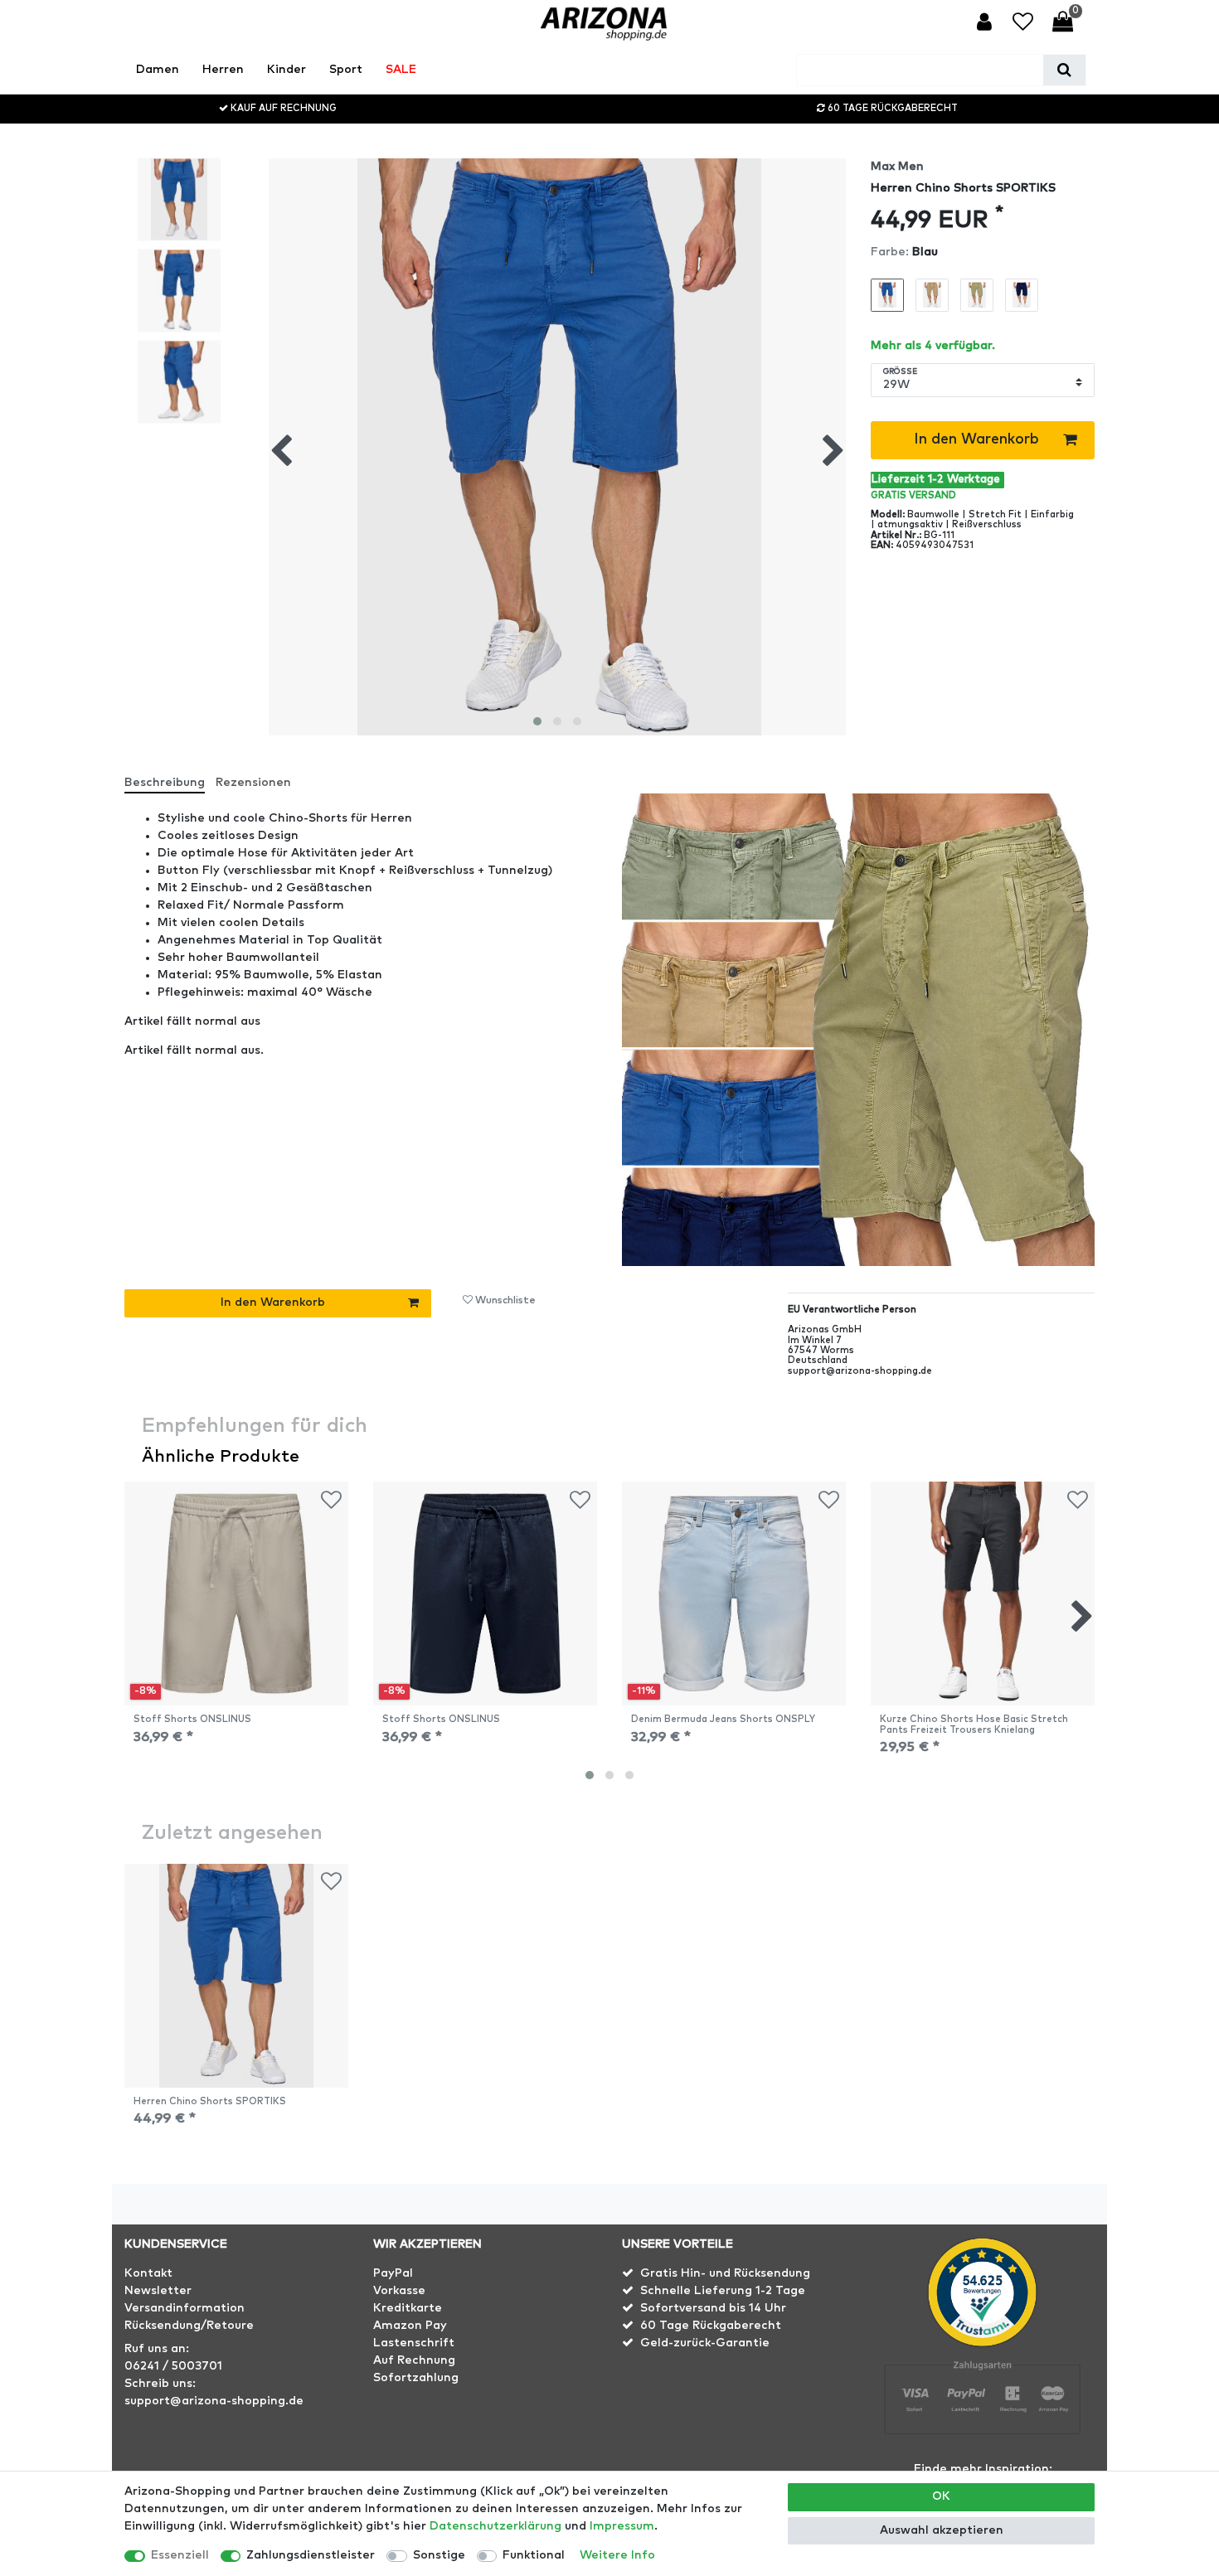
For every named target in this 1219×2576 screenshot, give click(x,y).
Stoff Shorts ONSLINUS (192, 1719)
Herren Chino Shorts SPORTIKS (210, 2101)
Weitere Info (617, 2555)
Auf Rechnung (414, 2360)
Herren (223, 70)
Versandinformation (185, 2308)
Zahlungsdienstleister (311, 2555)
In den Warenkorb (976, 439)
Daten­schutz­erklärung (495, 2526)
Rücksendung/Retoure (189, 2326)
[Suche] (1064, 70)
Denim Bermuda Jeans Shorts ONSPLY (723, 1719)
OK (941, 2496)
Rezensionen (253, 783)
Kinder (287, 70)
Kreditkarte (408, 2308)
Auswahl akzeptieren (942, 2530)
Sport (346, 70)
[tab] (170, 776)
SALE (401, 70)
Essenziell (180, 2555)
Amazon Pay (410, 2326)
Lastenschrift (414, 2343)
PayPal (393, 2273)
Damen (158, 70)
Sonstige (439, 2555)
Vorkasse (399, 2291)
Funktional (534, 2555)
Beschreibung (165, 783)
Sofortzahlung (416, 2378)
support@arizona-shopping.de (214, 2401)
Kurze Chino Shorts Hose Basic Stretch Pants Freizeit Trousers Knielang (974, 1724)
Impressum (622, 2526)
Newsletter (158, 2291)
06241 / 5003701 (173, 2366)
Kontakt (148, 2273)
